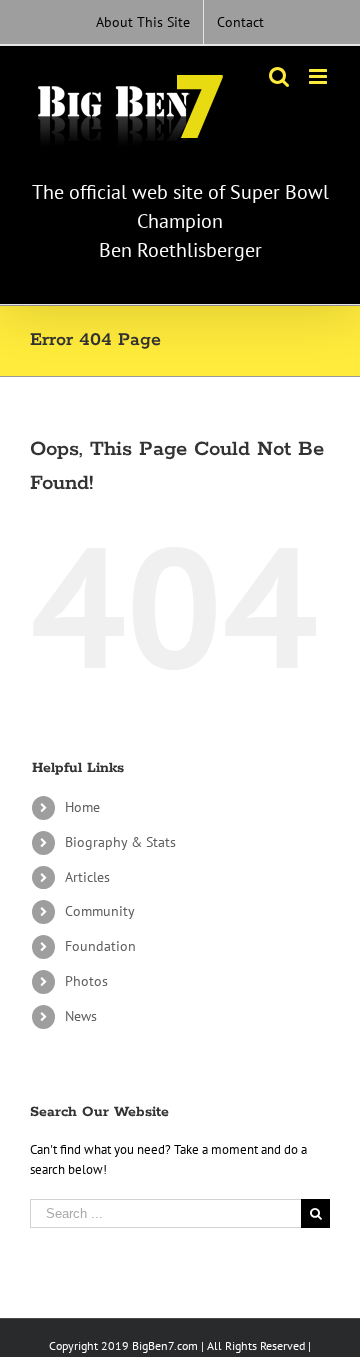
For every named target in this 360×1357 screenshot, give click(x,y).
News (81, 1016)
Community (100, 911)
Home (82, 807)
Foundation (100, 946)
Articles (87, 877)
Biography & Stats (120, 842)
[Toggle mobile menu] (319, 76)
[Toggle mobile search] (279, 76)
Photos (86, 981)
